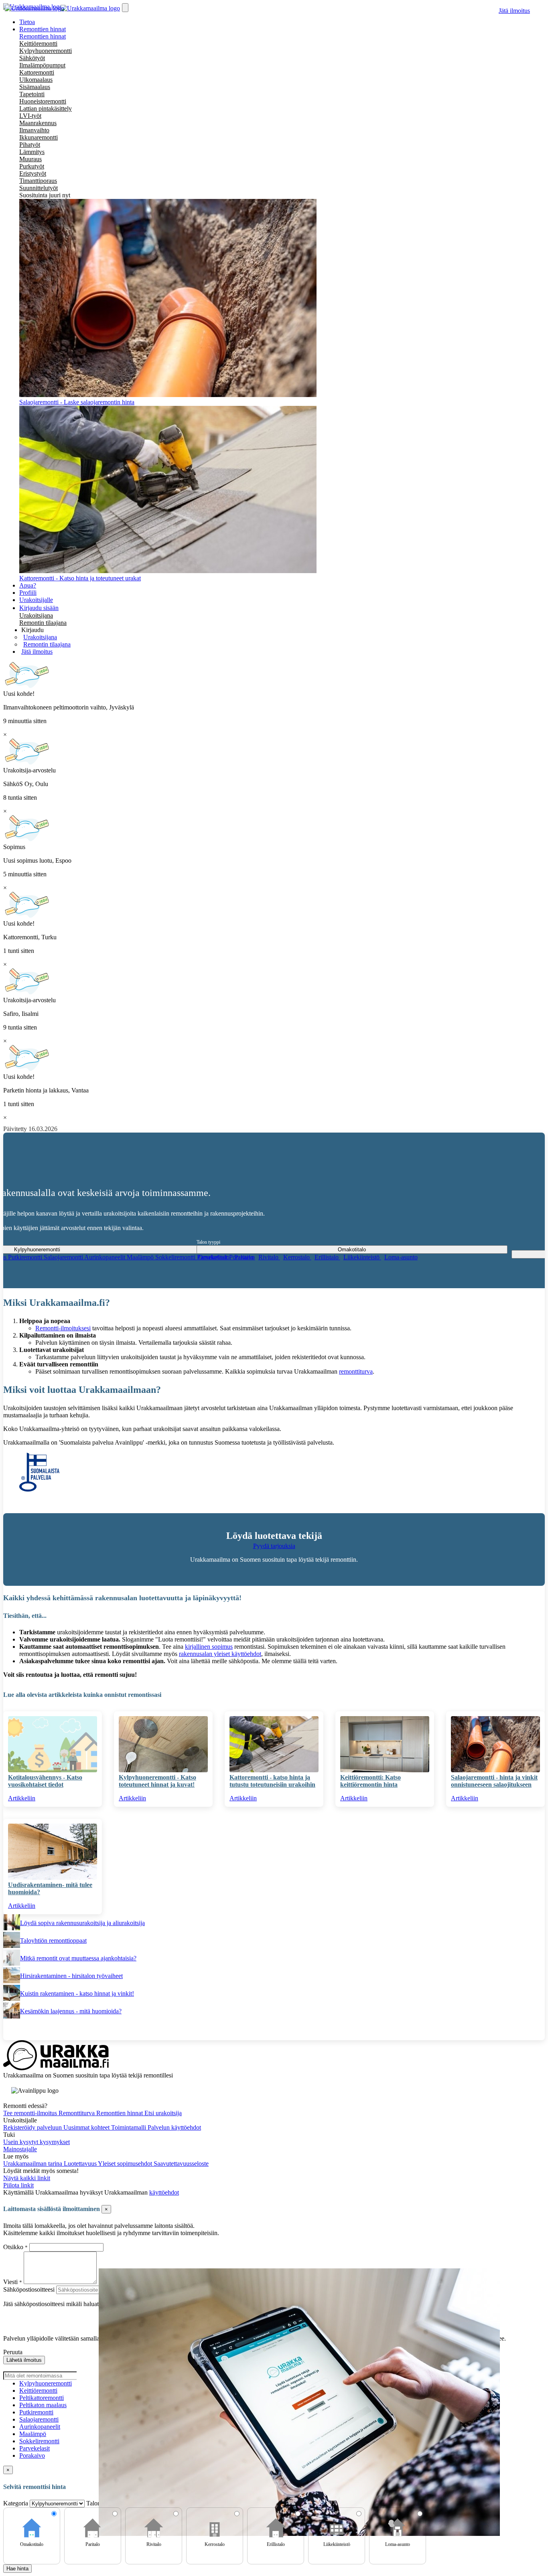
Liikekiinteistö (362, 1257)
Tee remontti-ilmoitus (31, 2113)
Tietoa (27, 22)
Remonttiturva (77, 2113)
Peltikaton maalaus (43, 2405)
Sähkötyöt (32, 58)
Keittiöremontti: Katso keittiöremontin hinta (370, 1781)
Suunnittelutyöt (39, 188)
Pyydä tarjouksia (274, 1546)
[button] (32, 630)
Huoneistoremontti (43, 101)
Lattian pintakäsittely (46, 108)
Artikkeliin (22, 1798)
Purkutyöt (32, 166)
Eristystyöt (33, 173)
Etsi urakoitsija (163, 2113)
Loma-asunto (401, 1257)
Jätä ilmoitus (514, 11)
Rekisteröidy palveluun (33, 2127)
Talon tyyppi (208, 1242)
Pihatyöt (30, 145)
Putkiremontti (26, 1257)
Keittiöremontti (38, 44)
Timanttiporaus (38, 181)
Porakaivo (32, 2455)
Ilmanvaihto (34, 130)
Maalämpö (141, 1257)
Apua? (28, 585)
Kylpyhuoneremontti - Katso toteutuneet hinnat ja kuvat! (157, 1781)
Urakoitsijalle (36, 600)
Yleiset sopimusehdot (126, 2164)
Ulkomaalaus (36, 80)
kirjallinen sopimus (209, 1647)
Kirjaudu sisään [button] (39, 608)
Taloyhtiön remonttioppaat (53, 1941)
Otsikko (14, 2247)
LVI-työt (30, 116)
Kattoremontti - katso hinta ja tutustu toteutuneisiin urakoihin (272, 1781)
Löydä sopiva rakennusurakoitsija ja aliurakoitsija (82, 1923)
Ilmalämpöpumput (42, 65)
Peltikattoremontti (42, 2398)
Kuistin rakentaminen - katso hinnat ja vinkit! (77, 1993)
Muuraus (30, 159)
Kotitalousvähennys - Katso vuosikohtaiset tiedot (45, 1781)
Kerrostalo (297, 1257)
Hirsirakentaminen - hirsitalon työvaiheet (71, 1976)
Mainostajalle (20, 2149)
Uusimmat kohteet (87, 2127)
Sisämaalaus (35, 87)
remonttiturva (356, 1371)
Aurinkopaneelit (106, 1257)
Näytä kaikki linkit (27, 2178)
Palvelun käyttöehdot (174, 2127)
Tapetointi (32, 94)
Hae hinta (17, 2569)
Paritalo (245, 1257)
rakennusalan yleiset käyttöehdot (220, 1654)
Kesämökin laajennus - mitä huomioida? (71, 2011)
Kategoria (16, 2503)
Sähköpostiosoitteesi (29, 2289)
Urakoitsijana (36, 615)
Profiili (28, 593)
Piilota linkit (18, 2185)
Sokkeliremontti (176, 1257)
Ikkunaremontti (39, 137)
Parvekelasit (35, 2448)
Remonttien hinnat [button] (43, 29)
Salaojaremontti (64, 1257)
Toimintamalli (129, 2127)
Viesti (10, 2282)
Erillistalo (327, 1257)
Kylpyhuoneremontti (46, 51)
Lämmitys (32, 152)
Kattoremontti (37, 72)
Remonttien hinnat (43, 36)
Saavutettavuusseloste (181, 2164)
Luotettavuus (81, 2164)
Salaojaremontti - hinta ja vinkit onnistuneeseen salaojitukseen (494, 1781)
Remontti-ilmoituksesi (63, 1328)
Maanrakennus (38, 123)
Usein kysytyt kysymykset (37, 2142)
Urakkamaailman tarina (33, 2164)
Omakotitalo (215, 1257)
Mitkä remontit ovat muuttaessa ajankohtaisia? (78, 1958)
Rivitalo (269, 1257)
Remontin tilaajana (43, 623)
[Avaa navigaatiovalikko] (125, 8)
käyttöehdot (164, 2192)
